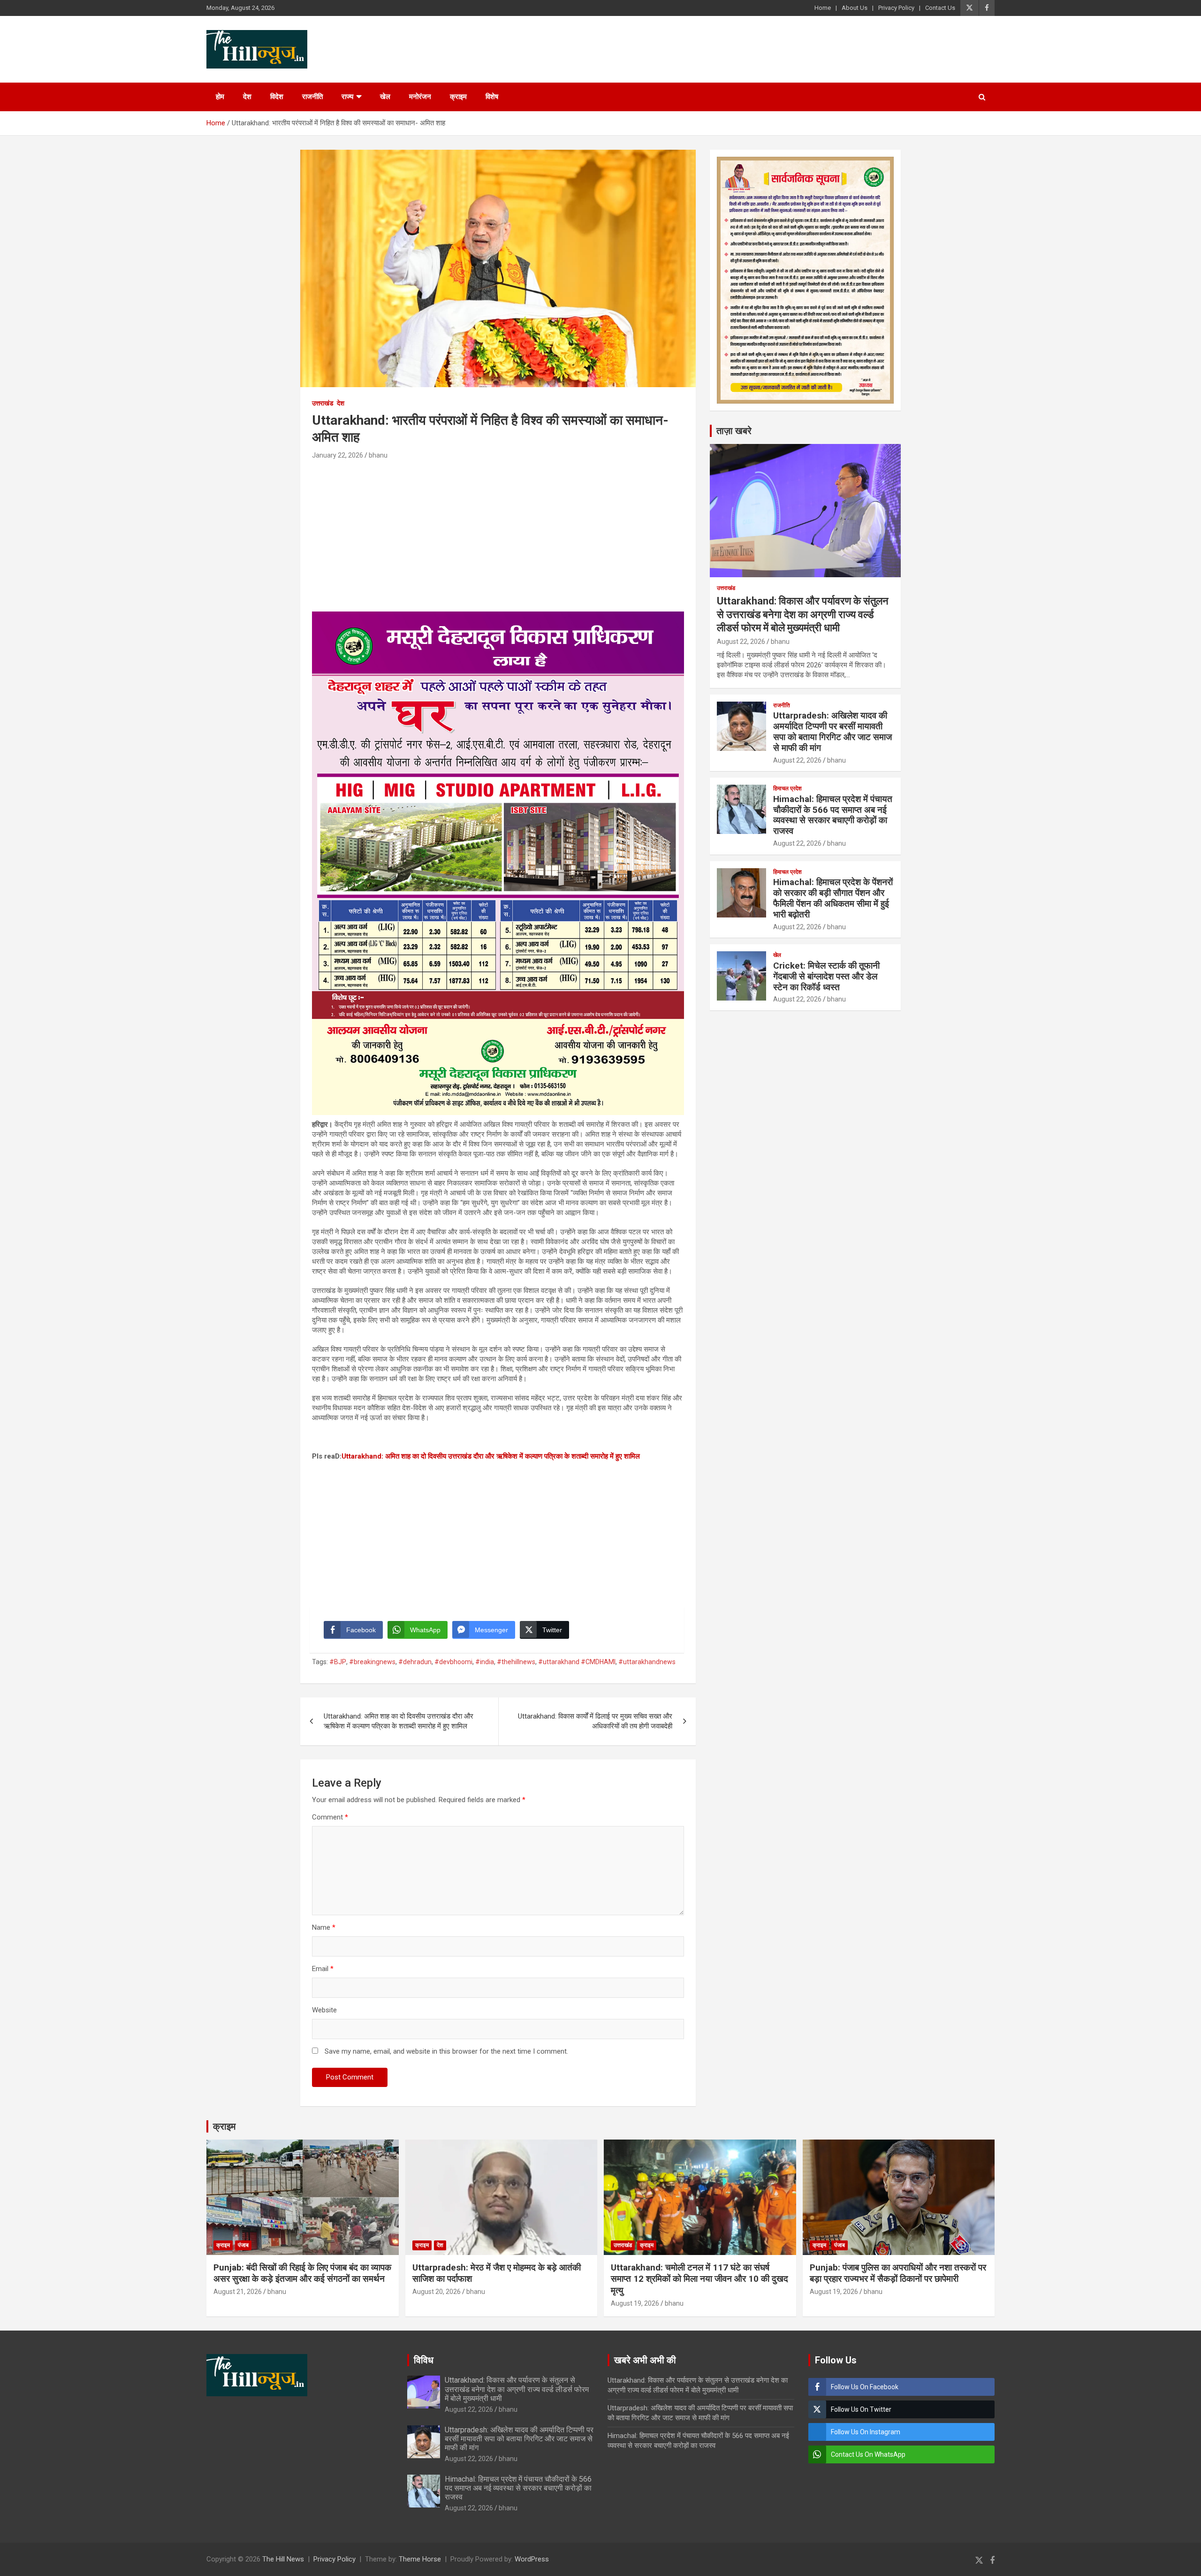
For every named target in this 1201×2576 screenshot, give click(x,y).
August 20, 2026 (437, 2292)
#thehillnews (516, 1662)
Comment (330, 1817)
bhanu (378, 455)
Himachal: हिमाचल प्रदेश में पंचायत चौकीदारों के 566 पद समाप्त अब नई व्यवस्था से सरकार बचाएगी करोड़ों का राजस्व (833, 815)
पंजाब (243, 2245)
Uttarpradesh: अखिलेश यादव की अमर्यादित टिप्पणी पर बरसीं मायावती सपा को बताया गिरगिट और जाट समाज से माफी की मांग (832, 731)
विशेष (492, 97)
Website (324, 2010)
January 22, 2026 (338, 455)
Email (323, 1969)
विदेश (277, 97)
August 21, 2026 (238, 2292)
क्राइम (458, 97)
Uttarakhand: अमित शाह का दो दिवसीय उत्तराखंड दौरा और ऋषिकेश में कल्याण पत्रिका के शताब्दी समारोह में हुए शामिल (491, 1456)
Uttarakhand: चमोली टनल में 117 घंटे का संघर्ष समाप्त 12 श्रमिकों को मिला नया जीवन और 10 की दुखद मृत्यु (699, 2279)
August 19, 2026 (635, 2303)
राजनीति (312, 97)
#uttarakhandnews (647, 1662)
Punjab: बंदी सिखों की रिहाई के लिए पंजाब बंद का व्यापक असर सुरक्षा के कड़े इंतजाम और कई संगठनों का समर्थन (302, 2273)
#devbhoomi (453, 1662)
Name (324, 1927)
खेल (385, 97)
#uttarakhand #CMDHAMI (577, 1662)
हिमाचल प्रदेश (787, 788)
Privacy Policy (896, 8)
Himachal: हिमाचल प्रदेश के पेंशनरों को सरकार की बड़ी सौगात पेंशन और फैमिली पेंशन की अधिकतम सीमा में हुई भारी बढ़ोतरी (833, 898)
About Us (855, 8)
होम (220, 97)
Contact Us (940, 8)
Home (823, 8)
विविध (424, 2360)
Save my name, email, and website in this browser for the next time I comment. (446, 2051)
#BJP (338, 1662)
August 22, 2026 (741, 642)
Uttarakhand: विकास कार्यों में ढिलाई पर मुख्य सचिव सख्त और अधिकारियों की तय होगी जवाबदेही (595, 1721)
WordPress (532, 2559)
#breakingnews (372, 1662)
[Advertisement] (498, 532)
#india (485, 1662)
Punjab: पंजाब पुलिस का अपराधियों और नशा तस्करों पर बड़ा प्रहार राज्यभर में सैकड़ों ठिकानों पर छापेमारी (898, 2273)
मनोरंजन (420, 97)
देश (247, 97)
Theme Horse (420, 2559)
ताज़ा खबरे (734, 431)
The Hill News (283, 2559)
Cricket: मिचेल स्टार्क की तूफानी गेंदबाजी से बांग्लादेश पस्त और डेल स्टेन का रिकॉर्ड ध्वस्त (826, 976)
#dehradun (415, 1662)
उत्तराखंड (323, 403)
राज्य (347, 97)
